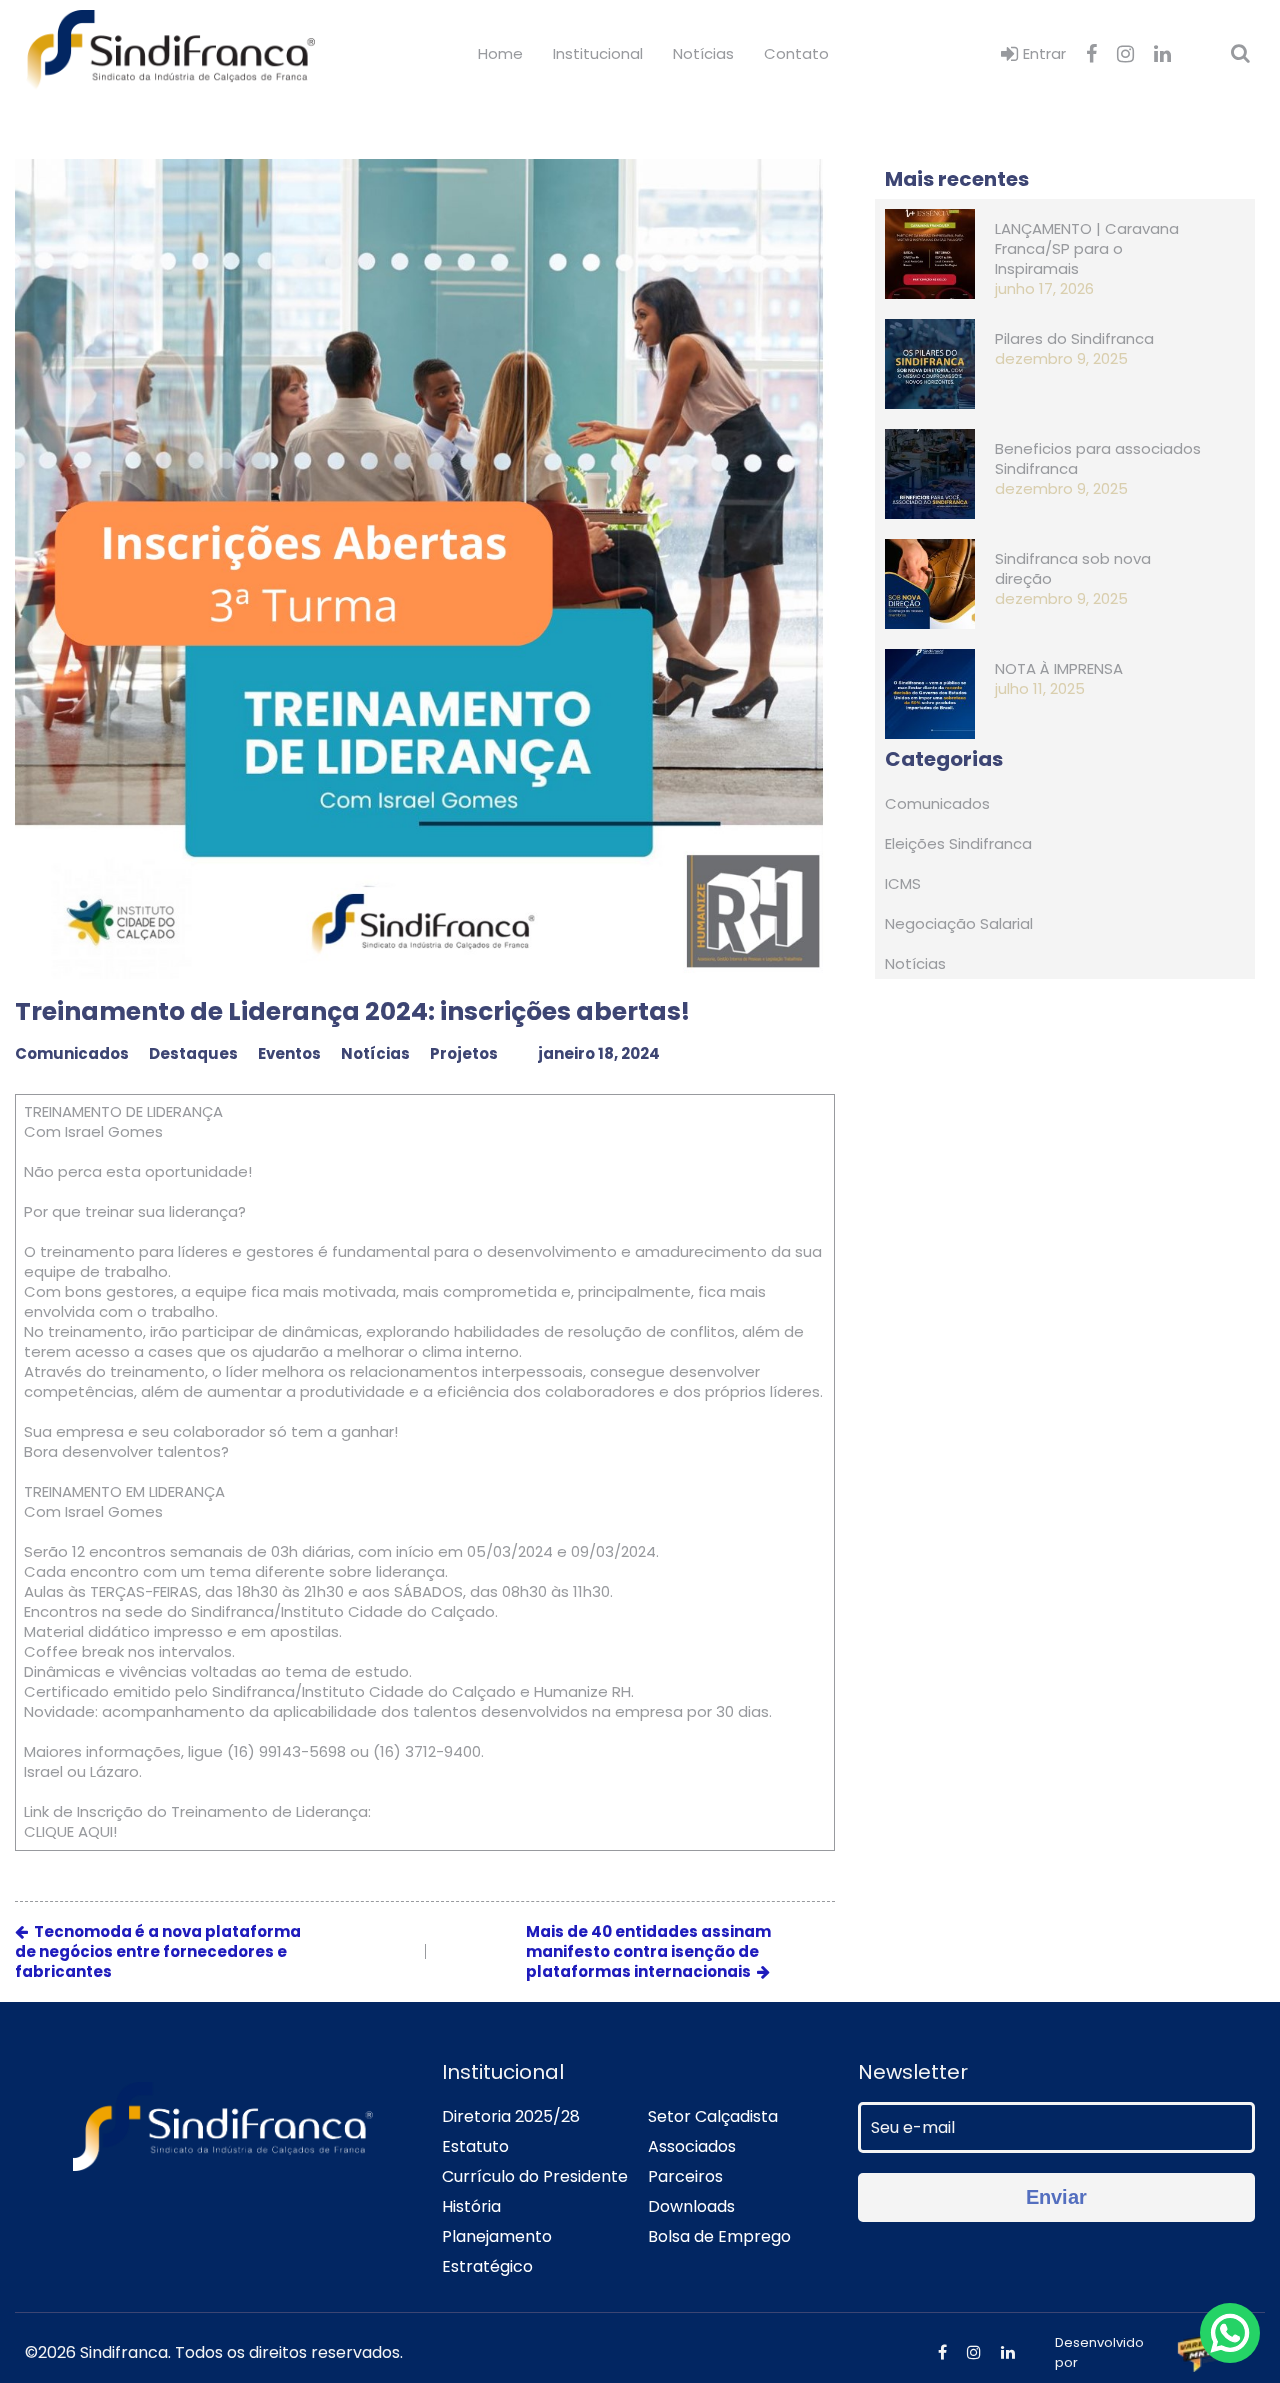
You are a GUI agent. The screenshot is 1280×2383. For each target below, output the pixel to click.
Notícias (703, 53)
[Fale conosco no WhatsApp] (1230, 2333)
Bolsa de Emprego (719, 2236)
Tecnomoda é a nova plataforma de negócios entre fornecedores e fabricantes (158, 1952)
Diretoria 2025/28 (511, 2116)
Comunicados (72, 1054)
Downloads (691, 2206)
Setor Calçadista (713, 2116)
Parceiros (685, 2176)
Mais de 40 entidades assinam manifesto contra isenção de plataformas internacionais (648, 1952)
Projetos (464, 1054)
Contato (796, 53)
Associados (692, 2146)
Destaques (193, 1054)
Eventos (289, 1054)
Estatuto (475, 2146)
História (471, 2206)
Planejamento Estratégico (497, 2251)
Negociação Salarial (959, 924)
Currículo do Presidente (535, 2176)
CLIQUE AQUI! (70, 1832)
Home (500, 53)
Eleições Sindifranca (958, 844)
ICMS (903, 884)
